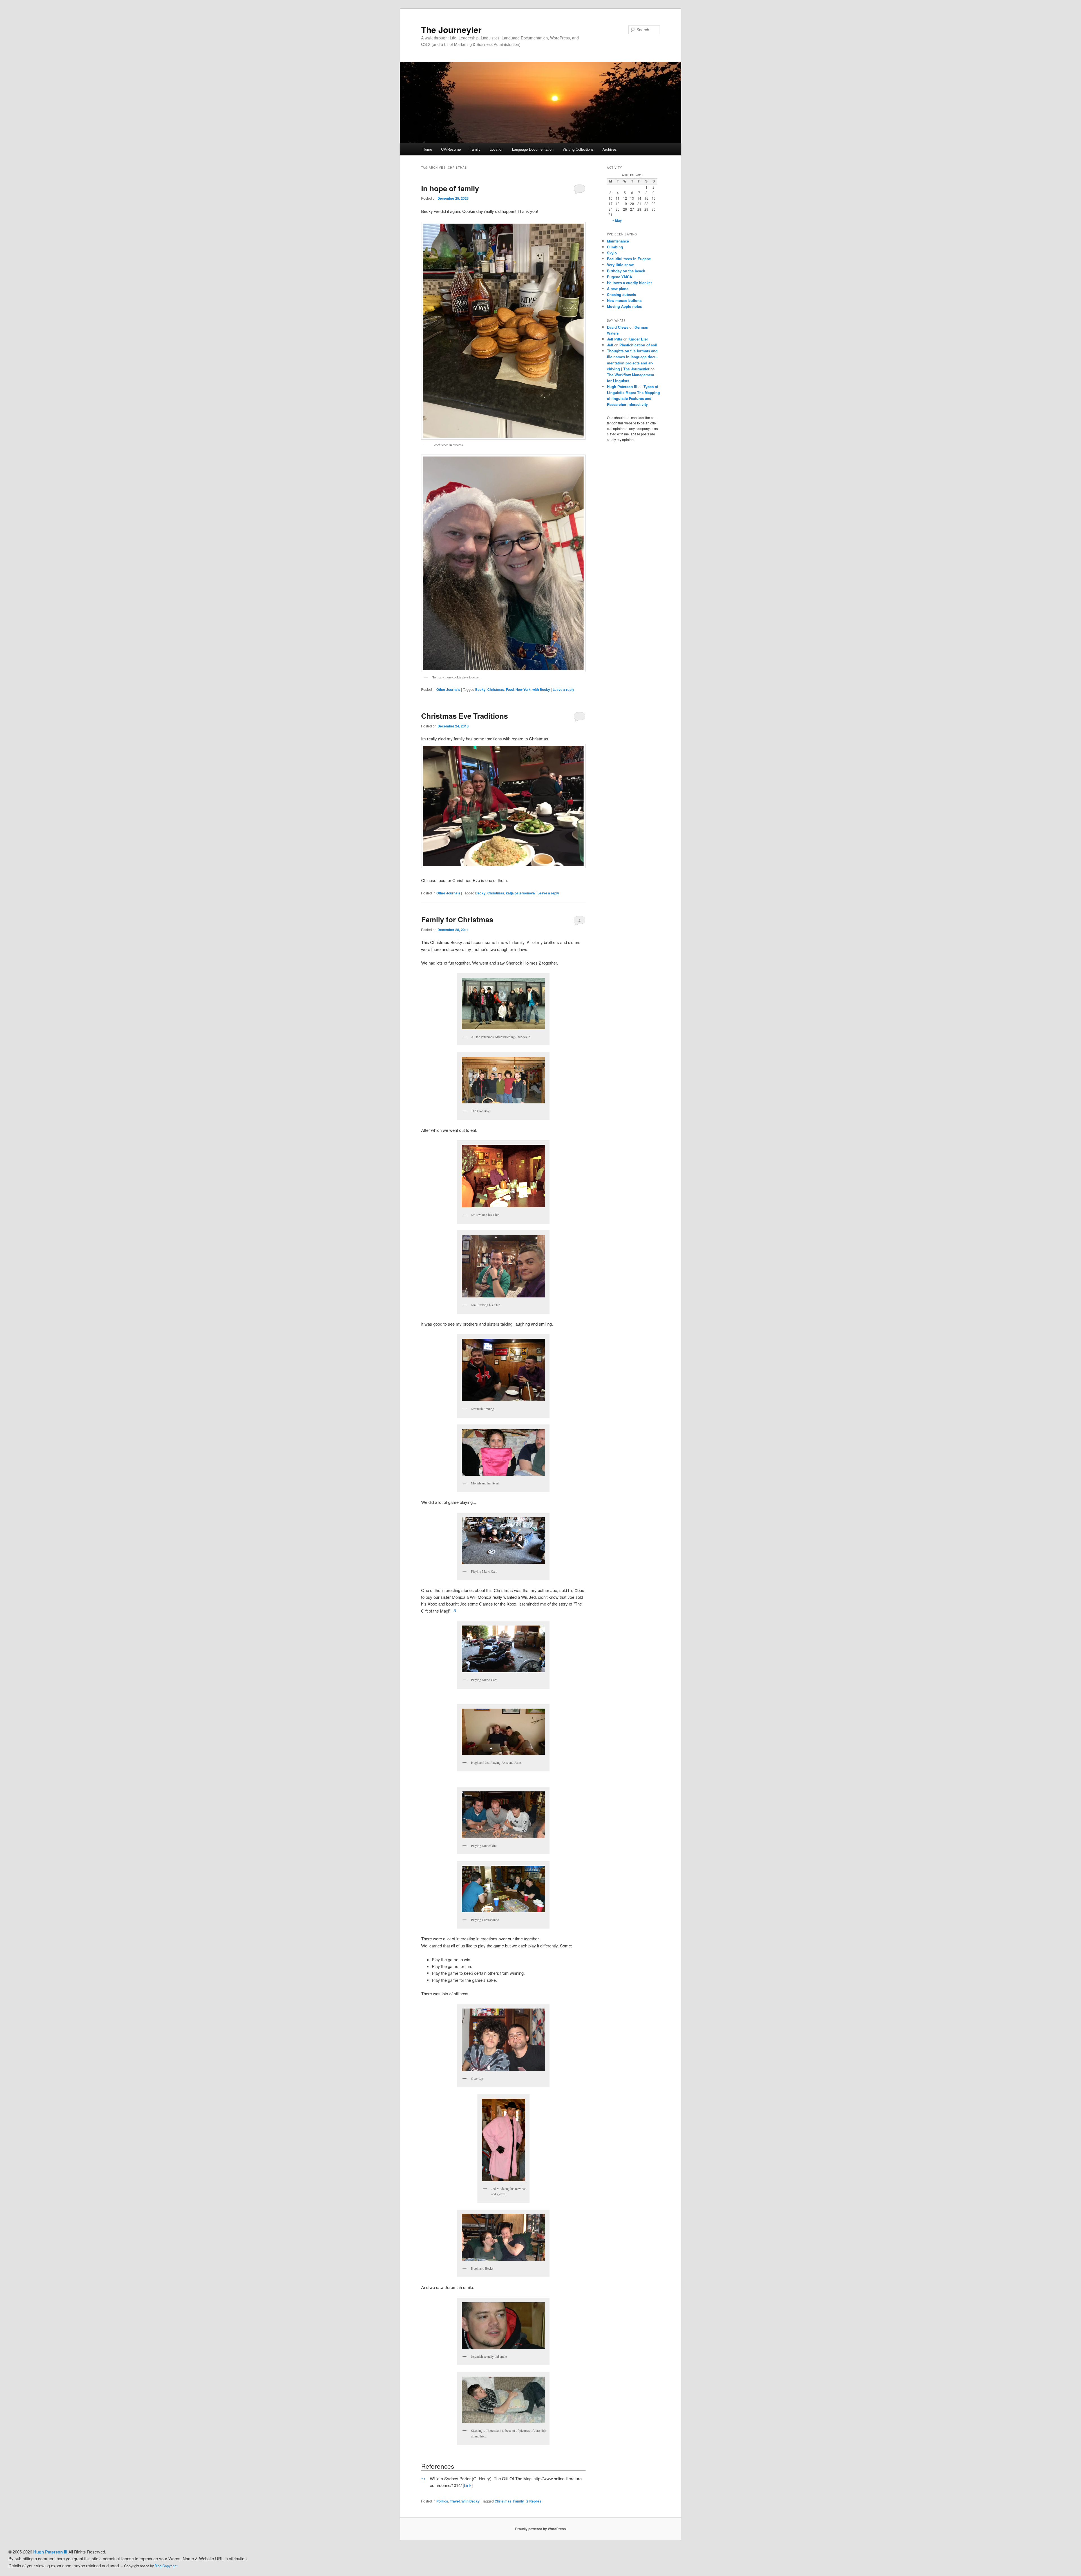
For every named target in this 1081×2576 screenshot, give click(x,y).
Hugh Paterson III (622, 387)
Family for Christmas (457, 919)
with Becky (541, 689)
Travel (455, 2501)
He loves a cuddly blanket (629, 283)
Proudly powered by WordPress (540, 2529)
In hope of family (450, 188)
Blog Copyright (166, 2566)
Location (496, 149)
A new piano (618, 289)
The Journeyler (451, 29)
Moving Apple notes (624, 306)
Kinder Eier (638, 339)
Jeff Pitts (615, 339)
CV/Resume (451, 149)
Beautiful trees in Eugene (629, 259)
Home (427, 149)
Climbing (615, 247)
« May (617, 220)
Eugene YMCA (619, 277)
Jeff (610, 345)
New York (523, 689)
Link (468, 2485)
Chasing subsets (621, 294)
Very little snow (620, 265)
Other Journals (448, 689)
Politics (442, 2501)
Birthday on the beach (626, 271)
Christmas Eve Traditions (464, 716)
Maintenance (618, 241)
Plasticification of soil (638, 345)
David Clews (618, 327)
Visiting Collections (578, 149)
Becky (480, 689)
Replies (534, 2501)
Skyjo (612, 253)
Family (475, 149)
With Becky (471, 2501)
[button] (454, 1611)
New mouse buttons (624, 300)
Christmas (496, 689)
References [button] (438, 2466)
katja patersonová (520, 893)
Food (510, 689)
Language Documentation (533, 149)
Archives (610, 149)
